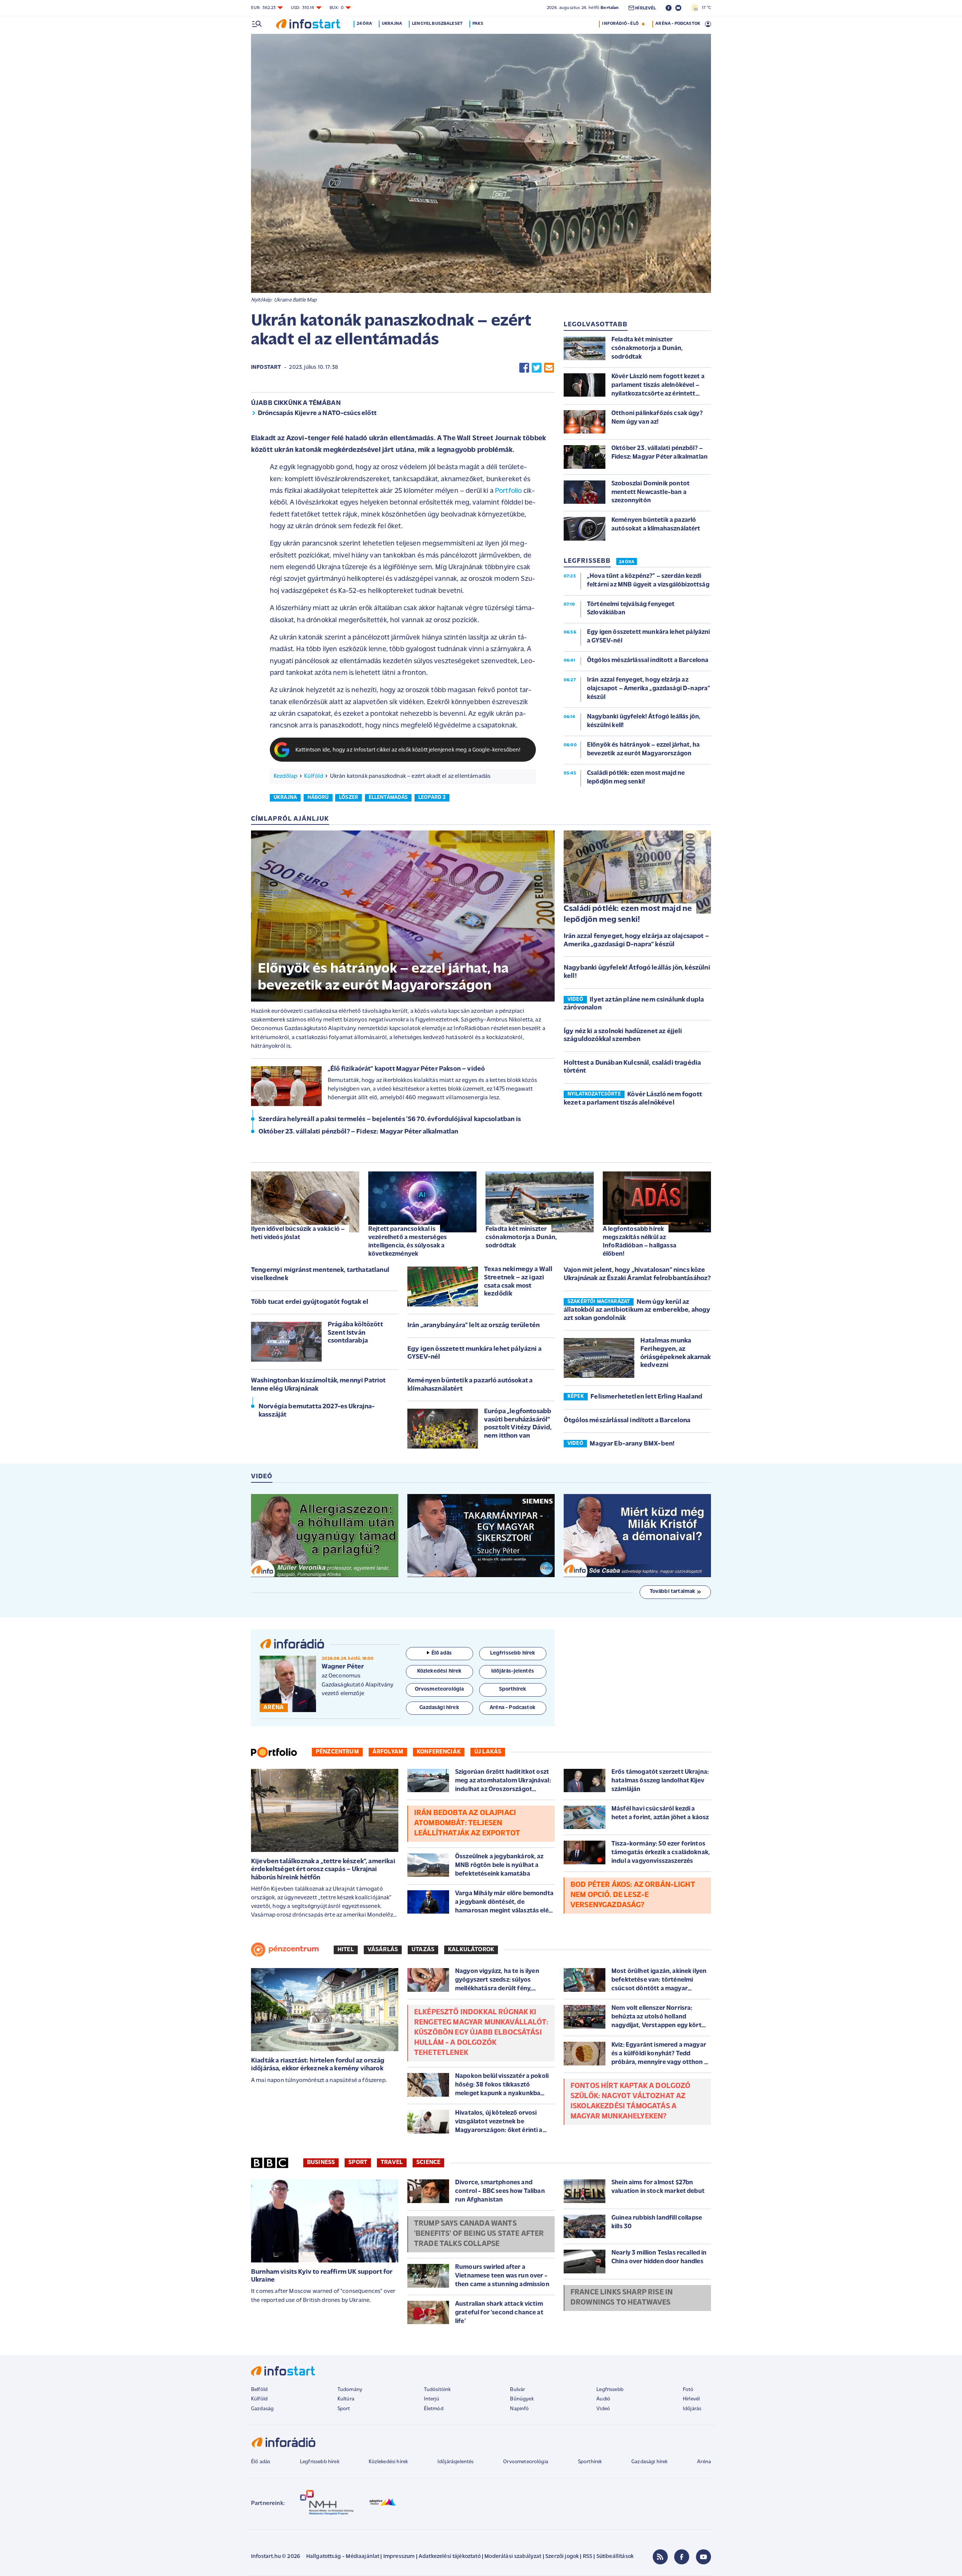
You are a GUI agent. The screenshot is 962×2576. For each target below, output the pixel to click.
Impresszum (399, 2557)
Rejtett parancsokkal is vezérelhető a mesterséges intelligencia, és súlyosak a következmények (408, 1242)
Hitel (346, 1950)
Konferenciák (439, 1752)
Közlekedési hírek (388, 2462)
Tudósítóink (437, 2390)
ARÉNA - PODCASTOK (678, 24)
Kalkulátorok (471, 1950)
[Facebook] (682, 2557)
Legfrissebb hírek (320, 2462)
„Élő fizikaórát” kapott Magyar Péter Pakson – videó (406, 1069)
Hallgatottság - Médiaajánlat (343, 2557)
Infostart (266, 367)
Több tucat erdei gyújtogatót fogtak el (310, 1302)
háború (318, 798)
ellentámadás (388, 798)
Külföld (314, 776)
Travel (392, 2162)
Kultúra (346, 2399)
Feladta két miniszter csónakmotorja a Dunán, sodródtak (521, 1237)
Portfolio (508, 491)
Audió (603, 2399)
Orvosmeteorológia (526, 2462)
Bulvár (517, 2390)
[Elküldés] (549, 368)
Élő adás (442, 1653)
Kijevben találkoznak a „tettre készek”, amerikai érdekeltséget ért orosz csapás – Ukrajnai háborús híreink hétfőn (323, 1870)
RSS (588, 2557)
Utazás (423, 1950)
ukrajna (285, 798)
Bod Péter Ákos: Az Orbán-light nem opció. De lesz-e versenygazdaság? (633, 1895)
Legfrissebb (610, 2390)
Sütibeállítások (615, 2557)
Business (321, 2162)
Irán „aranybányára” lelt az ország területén (473, 1326)
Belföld (259, 2390)
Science (428, 2162)
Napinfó (519, 2409)
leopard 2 (432, 798)
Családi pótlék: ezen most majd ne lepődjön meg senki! (628, 914)
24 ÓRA (627, 562)
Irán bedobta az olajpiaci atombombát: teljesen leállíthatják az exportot (467, 1823)
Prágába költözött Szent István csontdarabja (355, 1333)
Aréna (704, 2462)
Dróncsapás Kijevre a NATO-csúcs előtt (317, 414)
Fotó (688, 2390)
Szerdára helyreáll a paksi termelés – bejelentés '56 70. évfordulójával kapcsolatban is (390, 1120)
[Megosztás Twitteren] (537, 368)
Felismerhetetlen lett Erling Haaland (646, 1397)
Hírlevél (691, 2399)
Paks (478, 24)
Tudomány (350, 2390)
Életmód (434, 2409)
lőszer (349, 798)
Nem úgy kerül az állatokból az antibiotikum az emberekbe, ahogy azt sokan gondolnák (637, 1310)
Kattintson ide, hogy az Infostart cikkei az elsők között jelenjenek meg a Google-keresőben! (408, 750)
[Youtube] (703, 2557)
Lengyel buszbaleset (437, 24)
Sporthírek (590, 2462)
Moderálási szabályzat (513, 2557)
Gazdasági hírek (649, 2462)
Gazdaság (262, 2409)
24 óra (364, 24)
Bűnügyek (522, 2399)
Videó (603, 2409)
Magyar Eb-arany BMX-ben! (632, 1444)
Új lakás (488, 1752)
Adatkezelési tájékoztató (450, 2557)
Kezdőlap (285, 776)
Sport (358, 2162)
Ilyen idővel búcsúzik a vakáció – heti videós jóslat (298, 1233)
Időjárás (692, 2409)
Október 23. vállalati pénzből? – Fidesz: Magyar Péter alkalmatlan (358, 1132)
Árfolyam (388, 1752)
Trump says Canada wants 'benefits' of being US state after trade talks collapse (479, 2234)
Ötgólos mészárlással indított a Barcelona (627, 1421)
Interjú (432, 2399)
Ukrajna (392, 24)
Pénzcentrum (337, 1752)
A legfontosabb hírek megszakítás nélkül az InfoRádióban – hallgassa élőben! (640, 1242)
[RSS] (660, 2557)
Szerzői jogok (562, 2557)
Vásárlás (383, 1950)
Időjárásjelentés (456, 2462)
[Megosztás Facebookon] (524, 368)
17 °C (705, 8)
